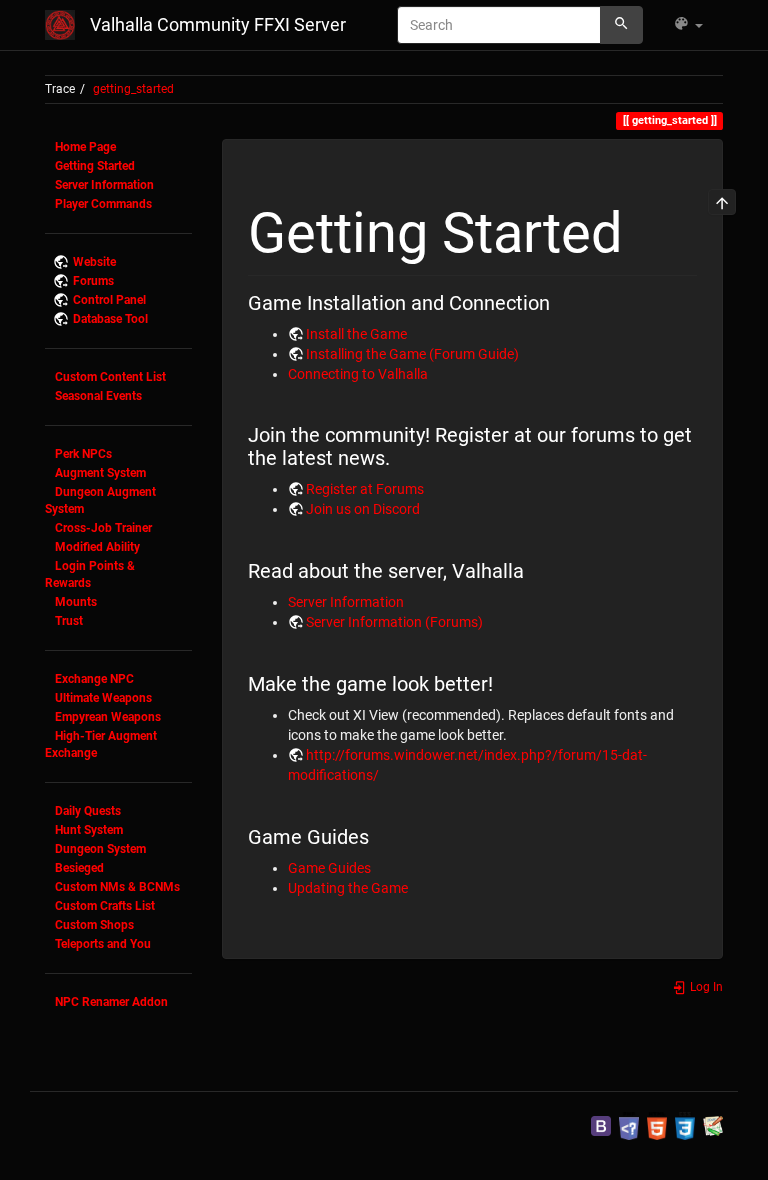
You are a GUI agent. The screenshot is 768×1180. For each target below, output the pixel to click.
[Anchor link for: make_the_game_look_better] (503, 682)
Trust (69, 621)
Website (94, 262)
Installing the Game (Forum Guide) (412, 354)
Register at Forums (365, 489)
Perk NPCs (83, 454)
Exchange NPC (94, 679)
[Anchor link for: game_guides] (379, 835)
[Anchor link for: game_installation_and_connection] (560, 301)
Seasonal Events (98, 396)
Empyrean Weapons (108, 717)
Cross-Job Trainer (103, 528)
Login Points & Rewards (90, 574)
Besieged (79, 868)
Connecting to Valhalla (358, 374)
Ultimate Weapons (103, 698)
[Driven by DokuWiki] (713, 1125)
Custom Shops (94, 925)
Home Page (85, 147)
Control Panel (109, 300)
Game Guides (329, 868)
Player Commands (103, 204)
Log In (705, 987)
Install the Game (356, 334)
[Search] (621, 25)
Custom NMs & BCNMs (117, 887)
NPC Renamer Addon (111, 1002)
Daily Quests (88, 811)
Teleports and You (103, 944)
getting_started (133, 89)
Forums (93, 281)
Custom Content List (110, 377)
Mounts (76, 602)
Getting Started (95, 166)
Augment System (100, 473)
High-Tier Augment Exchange (101, 744)
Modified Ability (97, 547)
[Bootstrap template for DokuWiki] (601, 1125)
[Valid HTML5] (657, 1125)
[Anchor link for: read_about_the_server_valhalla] (534, 569)
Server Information (104, 185)
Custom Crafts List (105, 906)
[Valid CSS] (685, 1125)
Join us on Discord (363, 509)
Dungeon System (100, 849)
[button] (688, 25)
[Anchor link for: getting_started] (651, 227)
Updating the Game (348, 888)
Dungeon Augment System (100, 500)
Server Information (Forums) (394, 622)
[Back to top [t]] (722, 202)
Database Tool (110, 319)
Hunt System (89, 830)
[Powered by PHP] (629, 1125)
